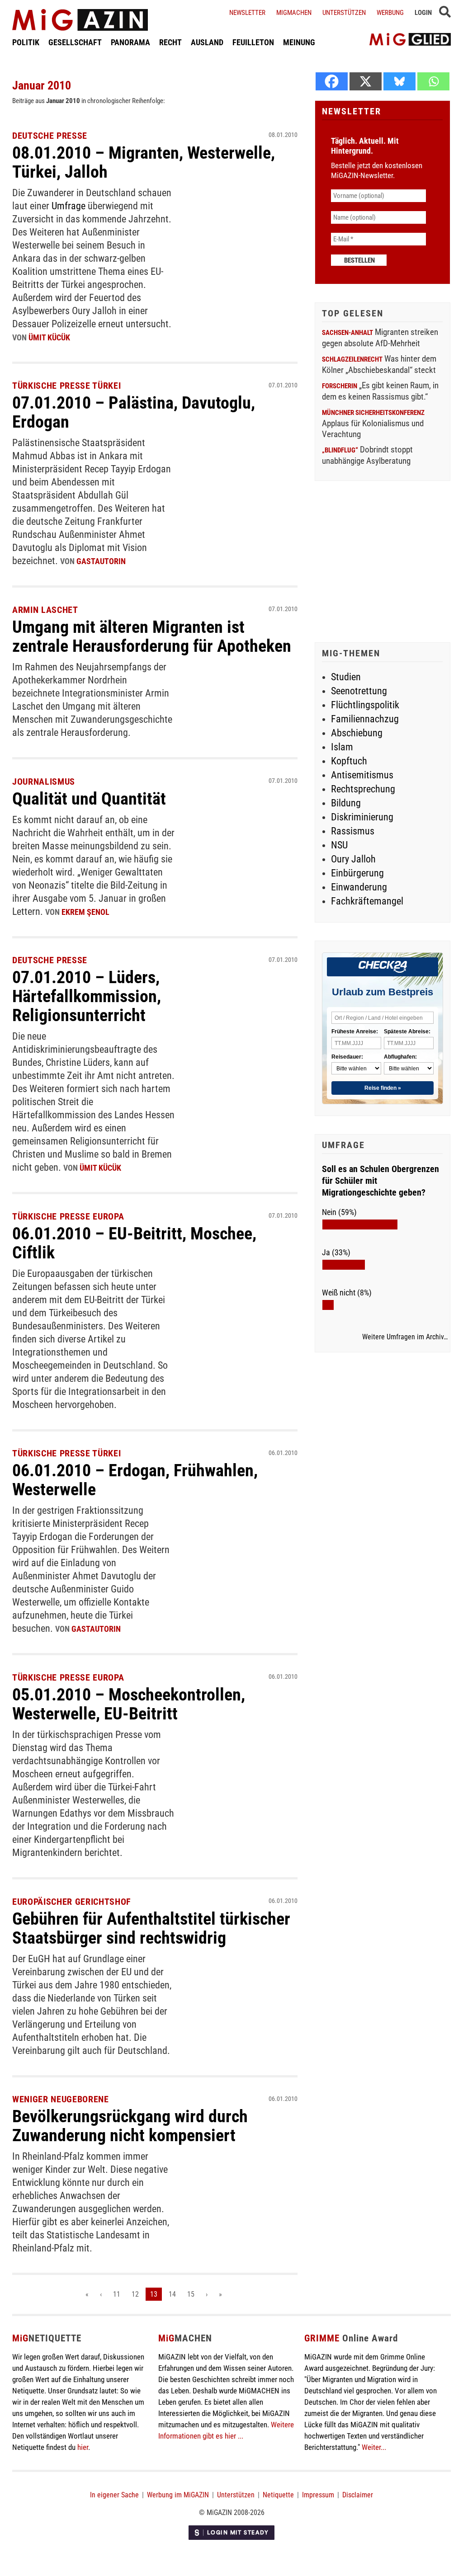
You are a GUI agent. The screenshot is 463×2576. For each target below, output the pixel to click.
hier (83, 2447)
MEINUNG (299, 42)
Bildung (346, 803)
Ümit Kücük (49, 337)
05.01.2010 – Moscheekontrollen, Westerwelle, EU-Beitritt (129, 1704)
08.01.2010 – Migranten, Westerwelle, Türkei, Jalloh (144, 162)
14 (172, 2294)
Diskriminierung (362, 817)
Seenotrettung (359, 691)
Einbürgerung (357, 873)
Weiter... (374, 2447)
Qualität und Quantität (89, 799)
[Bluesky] (399, 81)
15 (191, 2294)
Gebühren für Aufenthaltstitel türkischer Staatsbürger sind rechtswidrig (151, 1928)
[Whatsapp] (433, 81)
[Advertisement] (383, 563)
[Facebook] (332, 81)
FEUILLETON (253, 42)
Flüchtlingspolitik (365, 705)
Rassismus (353, 831)
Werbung (390, 13)
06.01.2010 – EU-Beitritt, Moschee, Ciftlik (134, 1243)
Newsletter (247, 13)
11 (117, 2294)
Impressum (318, 2495)
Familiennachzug (365, 719)
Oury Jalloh (353, 859)
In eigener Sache (114, 2495)
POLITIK (26, 42)
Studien (346, 677)
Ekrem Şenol (85, 912)
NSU (339, 845)
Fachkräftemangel (367, 901)
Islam (342, 747)
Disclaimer (358, 2495)
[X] (366, 81)
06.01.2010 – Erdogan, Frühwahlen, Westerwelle (135, 1480)
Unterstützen (344, 13)
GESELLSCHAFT (75, 42)
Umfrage (70, 206)
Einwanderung (359, 887)
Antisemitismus (362, 775)
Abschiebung (357, 733)
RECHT (170, 42)
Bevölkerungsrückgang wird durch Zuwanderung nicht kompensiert (130, 2126)
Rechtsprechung (363, 789)
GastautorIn (101, 561)
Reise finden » (383, 1088)
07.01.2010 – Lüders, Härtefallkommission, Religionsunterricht (87, 996)
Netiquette (278, 2495)
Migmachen (294, 13)
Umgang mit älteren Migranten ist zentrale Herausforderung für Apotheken (152, 636)
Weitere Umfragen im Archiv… (405, 1337)
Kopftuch (349, 761)
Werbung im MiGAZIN (178, 2495)
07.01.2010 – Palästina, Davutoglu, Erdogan (134, 412)
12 (135, 2294)
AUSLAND (207, 42)
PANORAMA (130, 42)
